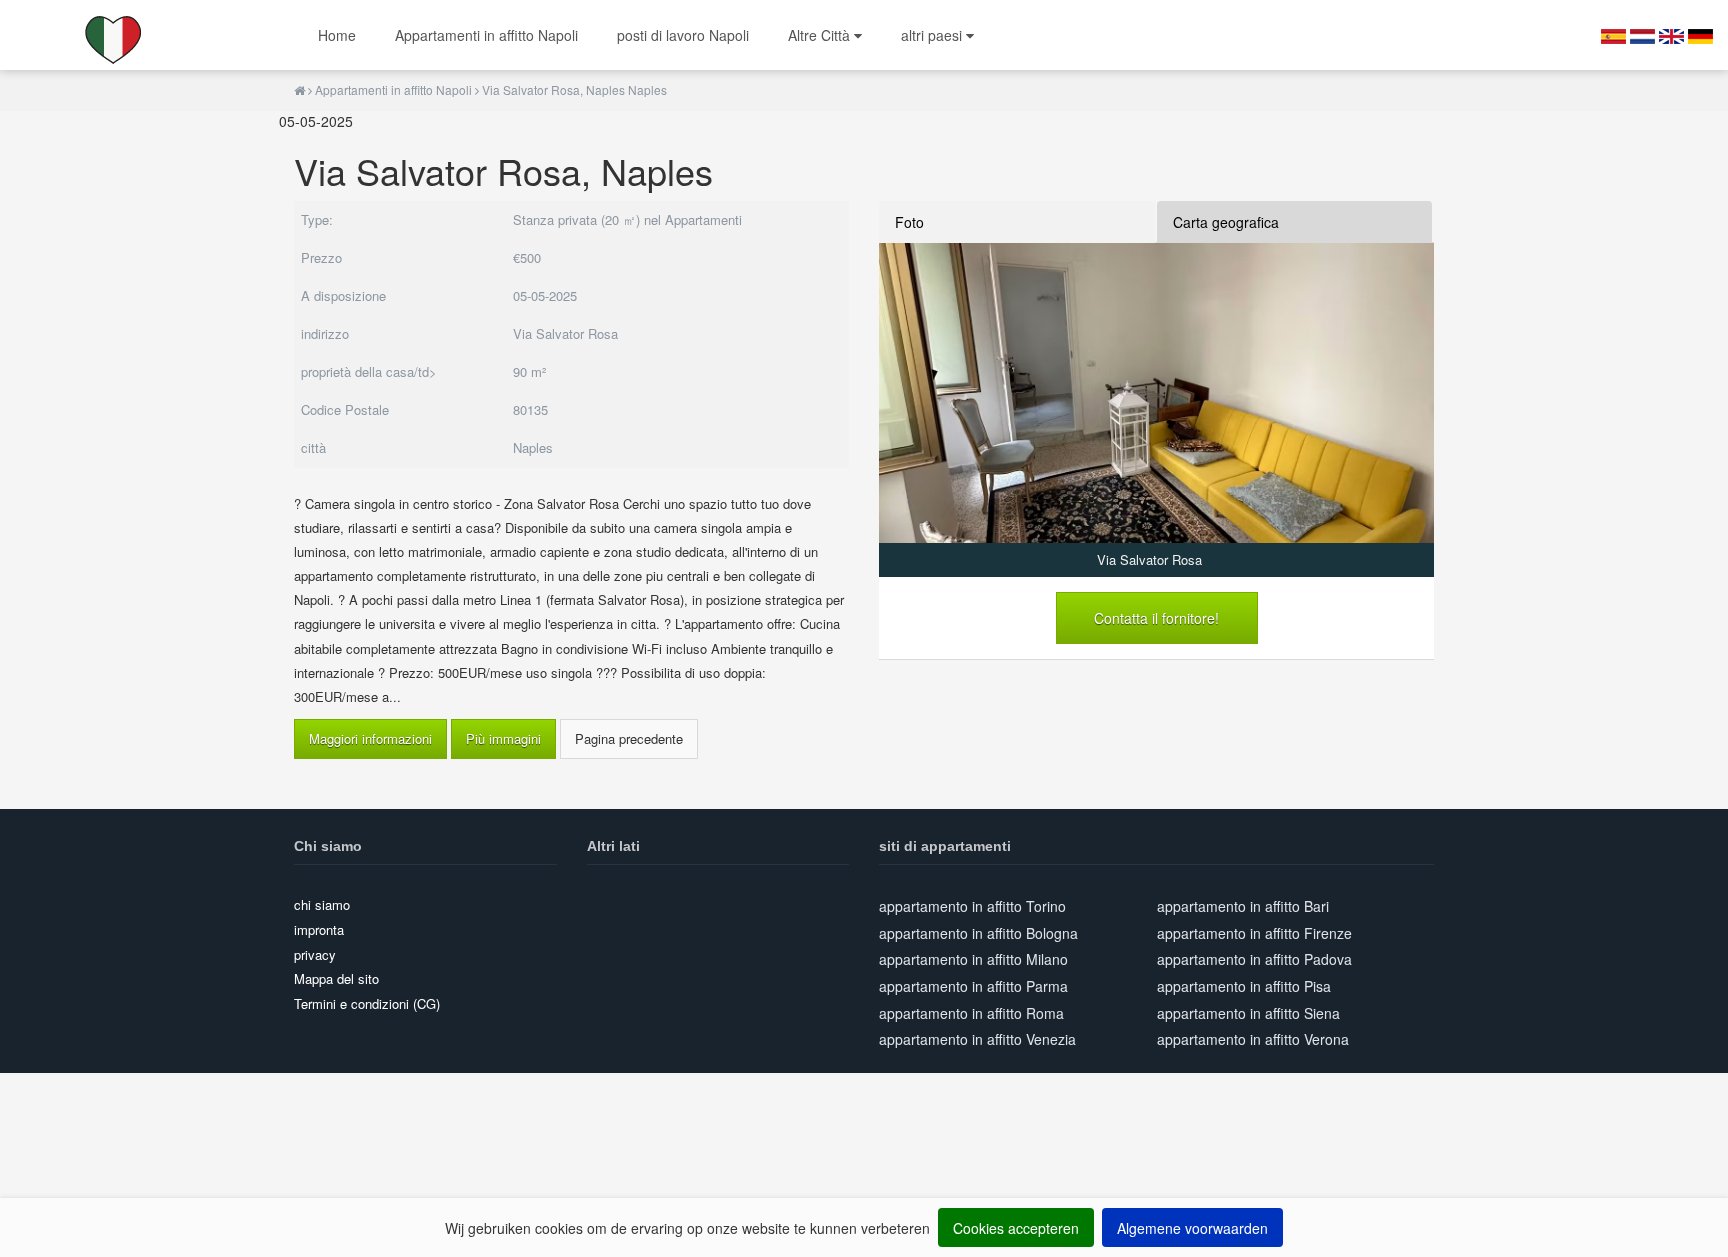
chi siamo (322, 904)
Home (337, 35)
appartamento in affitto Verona (1253, 1039)
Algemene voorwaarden (1192, 1228)
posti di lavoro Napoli (683, 35)
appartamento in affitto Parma (973, 986)
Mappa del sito (336, 978)
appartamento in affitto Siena (1248, 1013)
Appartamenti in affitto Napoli (486, 35)
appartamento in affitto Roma (971, 1013)
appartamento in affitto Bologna (978, 933)
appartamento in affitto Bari (1243, 906)
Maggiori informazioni (370, 738)
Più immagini (503, 738)
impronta (319, 929)
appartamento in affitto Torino (972, 906)
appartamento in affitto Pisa (1244, 986)
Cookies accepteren (1016, 1228)
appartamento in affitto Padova (1254, 959)
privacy (315, 954)
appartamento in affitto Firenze (1254, 933)
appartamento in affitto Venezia (977, 1039)
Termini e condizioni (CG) (367, 1003)
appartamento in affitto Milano (973, 959)
